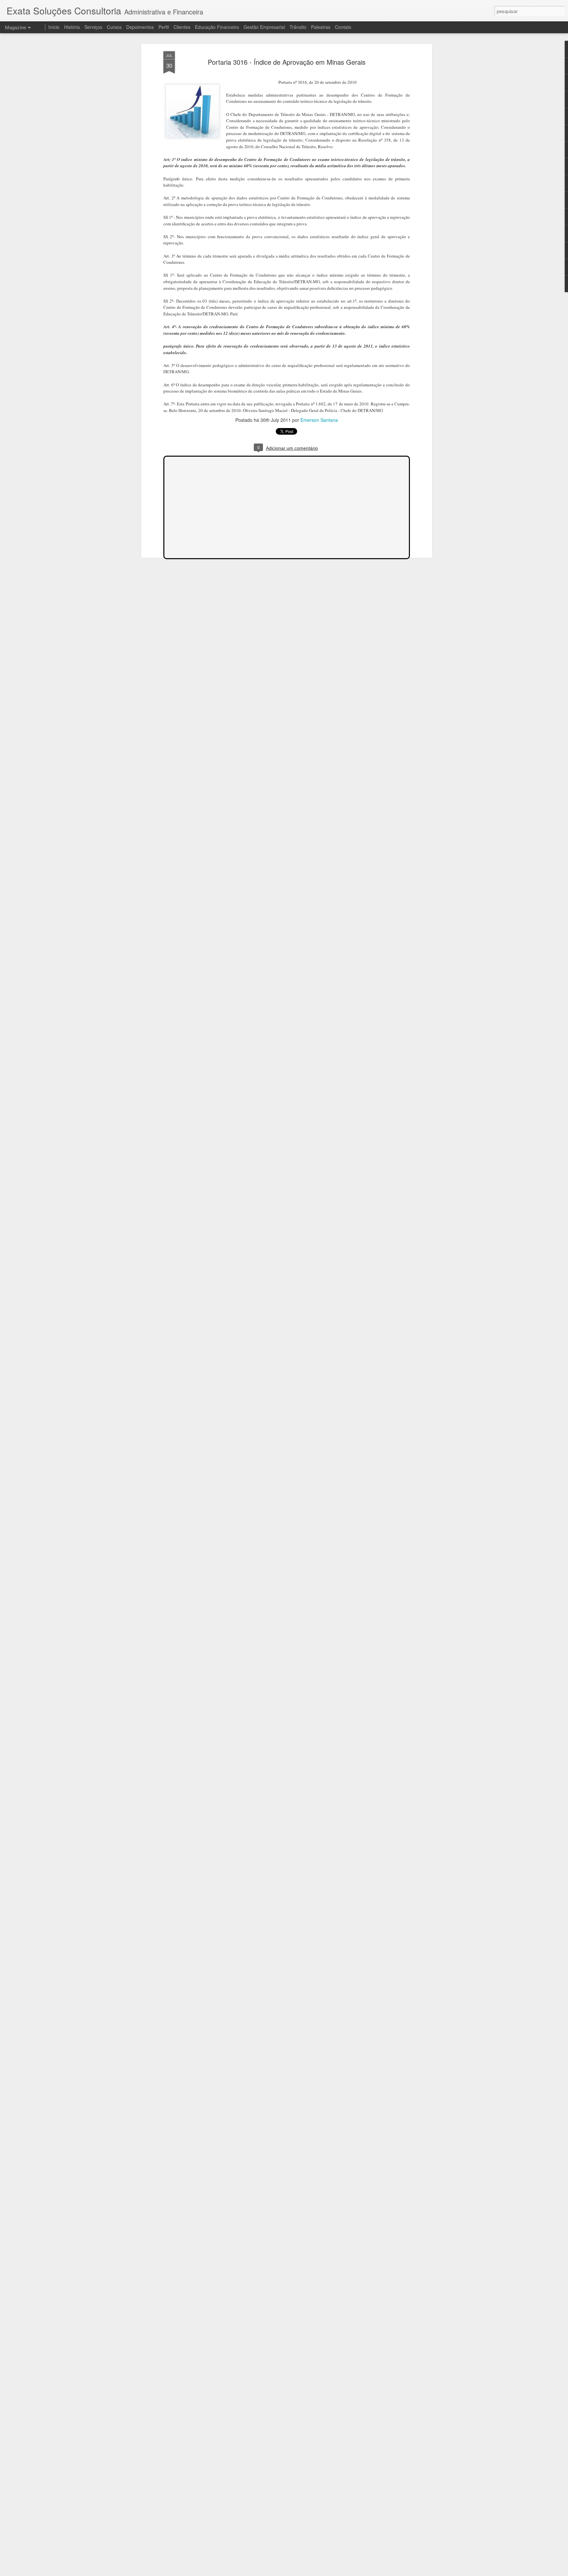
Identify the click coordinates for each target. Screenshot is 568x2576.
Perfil (164, 27)
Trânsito (298, 27)
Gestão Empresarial (264, 27)
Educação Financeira (217, 27)
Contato (343, 27)
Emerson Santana (319, 420)
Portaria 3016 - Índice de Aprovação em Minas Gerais (287, 62)
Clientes (182, 27)
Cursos (114, 27)
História (72, 27)
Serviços (93, 27)
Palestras (321, 27)
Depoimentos (140, 27)
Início (54, 27)
